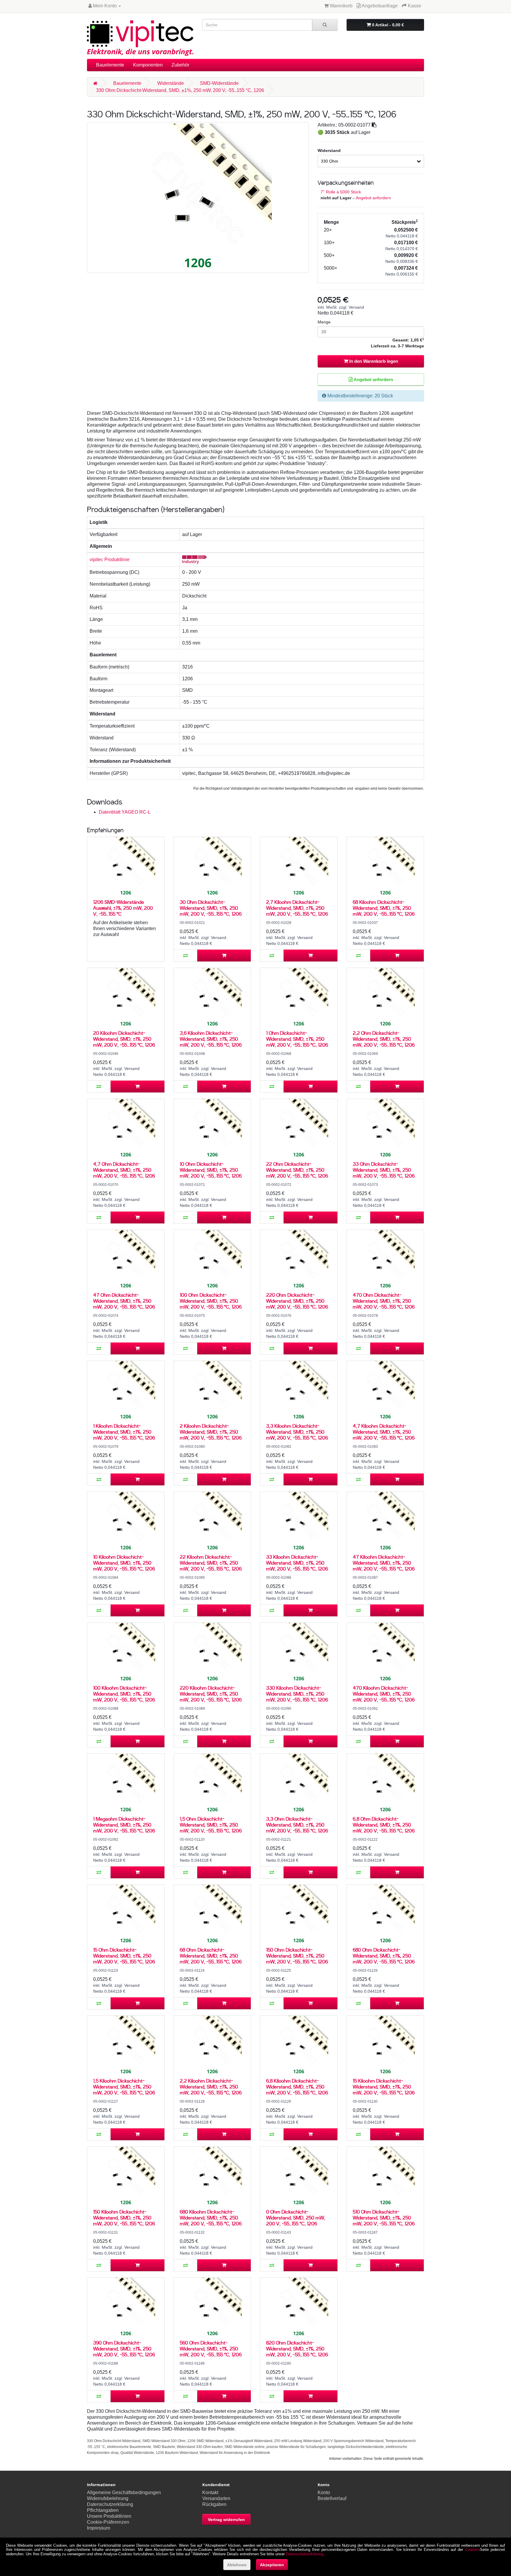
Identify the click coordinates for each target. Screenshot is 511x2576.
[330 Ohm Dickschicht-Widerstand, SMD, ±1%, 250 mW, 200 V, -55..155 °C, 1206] (198, 197)
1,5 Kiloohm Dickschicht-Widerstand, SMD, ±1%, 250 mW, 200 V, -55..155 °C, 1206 (124, 2087)
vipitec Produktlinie (110, 560)
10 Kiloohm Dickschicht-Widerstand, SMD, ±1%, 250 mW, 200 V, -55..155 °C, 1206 (124, 1563)
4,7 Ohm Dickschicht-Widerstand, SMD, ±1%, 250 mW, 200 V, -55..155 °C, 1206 (124, 1170)
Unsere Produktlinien (109, 2516)
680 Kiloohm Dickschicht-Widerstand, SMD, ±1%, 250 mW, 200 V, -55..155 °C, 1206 (211, 2218)
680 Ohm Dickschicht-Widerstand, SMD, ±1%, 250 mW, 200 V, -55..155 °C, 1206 (384, 1956)
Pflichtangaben (103, 2510)
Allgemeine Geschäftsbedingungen (124, 2492)
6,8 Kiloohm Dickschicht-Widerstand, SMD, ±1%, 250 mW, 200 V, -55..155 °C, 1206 (297, 2087)
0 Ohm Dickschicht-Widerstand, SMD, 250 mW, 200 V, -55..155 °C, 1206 (296, 2218)
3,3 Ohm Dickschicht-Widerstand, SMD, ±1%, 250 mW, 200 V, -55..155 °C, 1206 (297, 1825)
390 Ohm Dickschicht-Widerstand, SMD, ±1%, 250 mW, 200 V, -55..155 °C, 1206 (124, 2348)
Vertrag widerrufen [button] (226, 2520)
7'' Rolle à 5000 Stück (341, 192)
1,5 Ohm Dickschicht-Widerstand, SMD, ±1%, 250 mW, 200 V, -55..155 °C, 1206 (211, 1825)
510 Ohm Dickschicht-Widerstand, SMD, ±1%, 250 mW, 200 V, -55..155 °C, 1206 (384, 2218)
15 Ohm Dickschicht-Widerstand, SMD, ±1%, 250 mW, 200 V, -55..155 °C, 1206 (124, 1956)
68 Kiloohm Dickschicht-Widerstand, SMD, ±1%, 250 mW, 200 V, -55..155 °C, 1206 (384, 908)
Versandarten (216, 2498)
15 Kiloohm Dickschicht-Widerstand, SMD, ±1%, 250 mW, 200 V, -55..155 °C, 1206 (384, 2087)
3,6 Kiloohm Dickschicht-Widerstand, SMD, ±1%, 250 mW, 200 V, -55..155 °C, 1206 (211, 1039)
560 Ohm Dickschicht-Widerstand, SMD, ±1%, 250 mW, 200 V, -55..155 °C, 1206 (211, 2348)
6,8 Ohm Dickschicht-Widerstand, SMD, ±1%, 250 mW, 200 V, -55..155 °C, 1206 (384, 1825)
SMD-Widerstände (219, 83)
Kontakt (210, 2492)
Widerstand (329, 150)
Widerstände (171, 83)
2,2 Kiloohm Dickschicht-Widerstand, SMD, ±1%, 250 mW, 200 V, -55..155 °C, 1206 (211, 2087)
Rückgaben (214, 2504)
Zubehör (180, 65)
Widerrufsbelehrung (108, 2498)
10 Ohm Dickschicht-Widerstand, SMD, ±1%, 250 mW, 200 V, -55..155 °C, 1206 (211, 1170)
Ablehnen (237, 2565)
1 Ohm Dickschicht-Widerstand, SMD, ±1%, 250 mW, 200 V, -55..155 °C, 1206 (297, 1039)
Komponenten (148, 65)
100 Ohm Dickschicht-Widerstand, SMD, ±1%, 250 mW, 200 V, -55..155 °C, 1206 (211, 1301)
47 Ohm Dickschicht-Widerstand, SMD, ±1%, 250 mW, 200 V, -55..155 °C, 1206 (124, 1301)
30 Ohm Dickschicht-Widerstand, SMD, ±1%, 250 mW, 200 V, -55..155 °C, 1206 (211, 908)
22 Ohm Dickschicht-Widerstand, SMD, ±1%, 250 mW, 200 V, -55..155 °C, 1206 (297, 1170)
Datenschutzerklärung (110, 2504)
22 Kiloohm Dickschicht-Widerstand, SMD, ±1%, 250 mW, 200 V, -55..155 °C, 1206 (211, 1563)
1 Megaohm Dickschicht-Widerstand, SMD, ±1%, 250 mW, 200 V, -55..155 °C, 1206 (124, 1825)
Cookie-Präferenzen (108, 2522)
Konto (324, 2492)
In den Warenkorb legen (373, 361)
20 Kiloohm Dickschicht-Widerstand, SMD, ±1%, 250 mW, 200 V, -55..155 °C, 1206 (124, 1039)
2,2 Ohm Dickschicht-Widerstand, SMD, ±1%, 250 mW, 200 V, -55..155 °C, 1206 (384, 1039)
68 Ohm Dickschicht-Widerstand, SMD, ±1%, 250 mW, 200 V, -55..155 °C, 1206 (211, 1956)
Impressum (98, 2528)
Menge (324, 322)
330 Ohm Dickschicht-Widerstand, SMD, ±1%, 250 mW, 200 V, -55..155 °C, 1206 (180, 90)
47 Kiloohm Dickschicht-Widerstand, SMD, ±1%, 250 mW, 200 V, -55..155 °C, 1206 (384, 1563)
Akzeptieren (272, 2565)
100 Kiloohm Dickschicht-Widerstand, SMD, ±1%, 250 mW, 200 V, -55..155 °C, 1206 (124, 1694)
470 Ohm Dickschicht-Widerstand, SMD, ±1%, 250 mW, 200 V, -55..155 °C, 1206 (384, 1301)
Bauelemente (110, 65)
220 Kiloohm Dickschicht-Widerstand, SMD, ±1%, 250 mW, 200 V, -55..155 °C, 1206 (211, 1694)
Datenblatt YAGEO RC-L (125, 812)
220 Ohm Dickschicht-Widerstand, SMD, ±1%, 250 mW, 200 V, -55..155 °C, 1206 (297, 1301)
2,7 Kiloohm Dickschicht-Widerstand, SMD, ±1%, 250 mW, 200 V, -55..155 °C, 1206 (297, 908)
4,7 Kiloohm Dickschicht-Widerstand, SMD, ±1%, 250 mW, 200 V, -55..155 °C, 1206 (384, 1432)
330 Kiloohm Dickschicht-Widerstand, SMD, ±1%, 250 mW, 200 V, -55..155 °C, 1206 (297, 1694)
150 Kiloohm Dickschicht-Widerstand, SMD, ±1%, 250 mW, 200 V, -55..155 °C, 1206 (124, 2218)
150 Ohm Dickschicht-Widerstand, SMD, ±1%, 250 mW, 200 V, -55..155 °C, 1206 (297, 1956)
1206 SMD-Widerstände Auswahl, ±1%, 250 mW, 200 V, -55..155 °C (123, 908)
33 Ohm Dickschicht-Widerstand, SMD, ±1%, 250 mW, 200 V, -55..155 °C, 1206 (384, 1170)
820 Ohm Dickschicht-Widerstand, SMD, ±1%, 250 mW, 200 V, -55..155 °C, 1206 (297, 2348)
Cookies (472, 2550)
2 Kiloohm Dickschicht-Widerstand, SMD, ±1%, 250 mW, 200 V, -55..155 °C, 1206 (211, 1432)
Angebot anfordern (373, 198)
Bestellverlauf (332, 2498)
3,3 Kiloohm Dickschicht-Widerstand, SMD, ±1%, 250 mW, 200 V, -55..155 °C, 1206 (297, 1432)
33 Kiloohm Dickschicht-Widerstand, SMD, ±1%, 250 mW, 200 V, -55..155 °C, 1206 (297, 1563)
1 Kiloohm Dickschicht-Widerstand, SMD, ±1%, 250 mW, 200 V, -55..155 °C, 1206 (124, 1432)
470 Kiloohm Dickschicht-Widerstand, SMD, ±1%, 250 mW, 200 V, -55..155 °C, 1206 (384, 1694)
